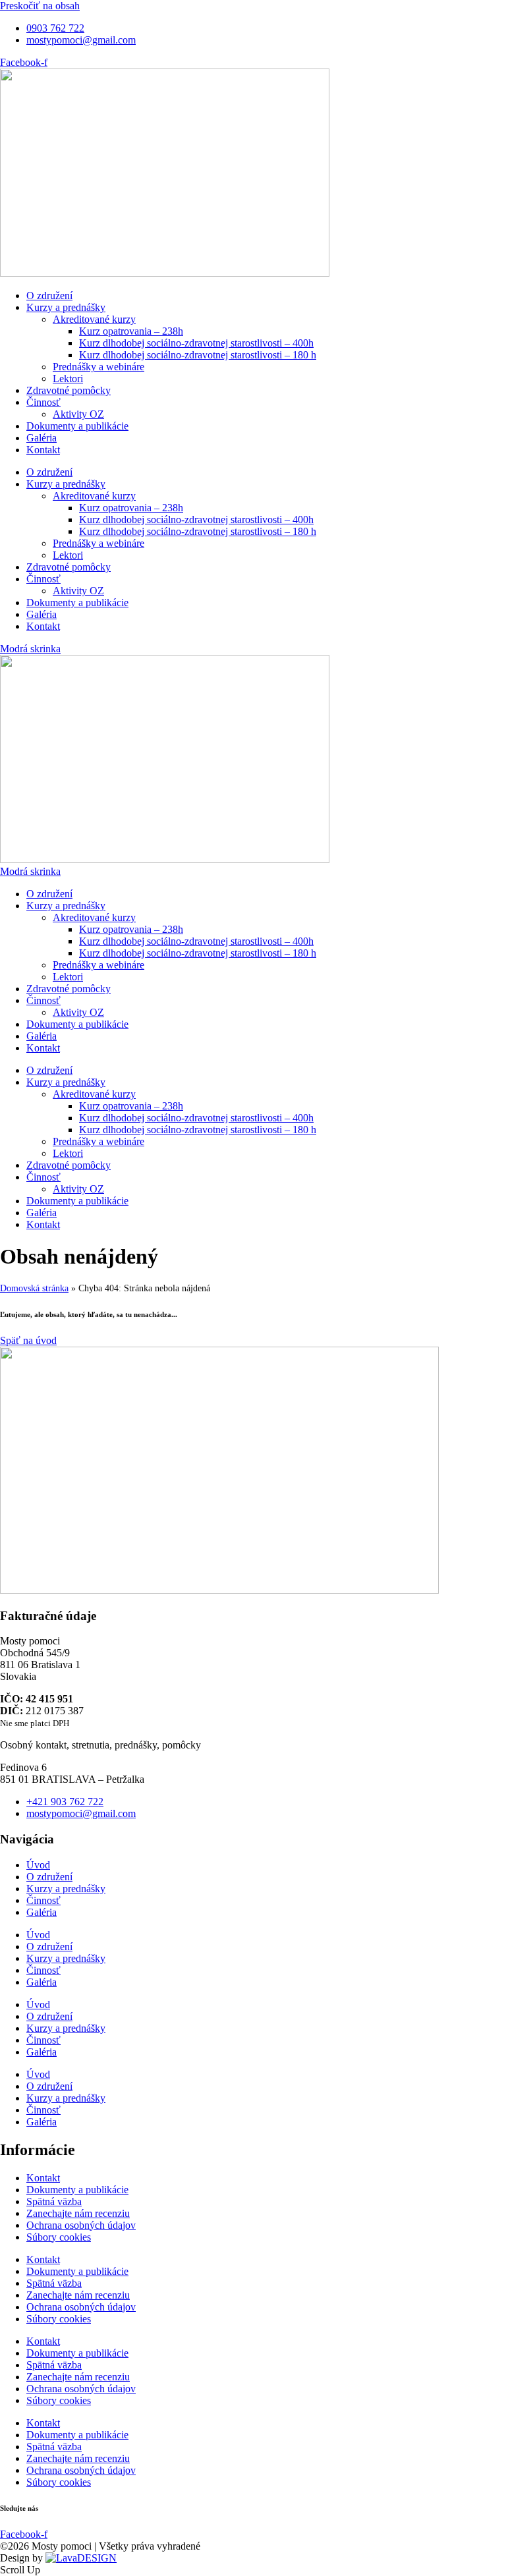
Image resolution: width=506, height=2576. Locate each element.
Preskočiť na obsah (40, 6)
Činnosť (43, 402)
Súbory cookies (59, 2237)
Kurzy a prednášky (66, 307)
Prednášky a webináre (98, 367)
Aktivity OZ (78, 414)
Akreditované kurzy (94, 319)
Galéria (42, 438)
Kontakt (43, 450)
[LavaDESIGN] (81, 2558)
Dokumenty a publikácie (77, 426)
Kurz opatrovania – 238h (131, 331)
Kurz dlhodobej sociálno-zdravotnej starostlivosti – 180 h (198, 355)
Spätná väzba (54, 2201)
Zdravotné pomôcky (69, 390)
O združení (49, 295)
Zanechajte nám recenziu (78, 2213)
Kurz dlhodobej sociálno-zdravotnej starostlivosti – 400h (196, 343)
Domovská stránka (34, 1288)
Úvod (38, 1865)
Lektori (68, 378)
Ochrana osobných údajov (81, 2225)
